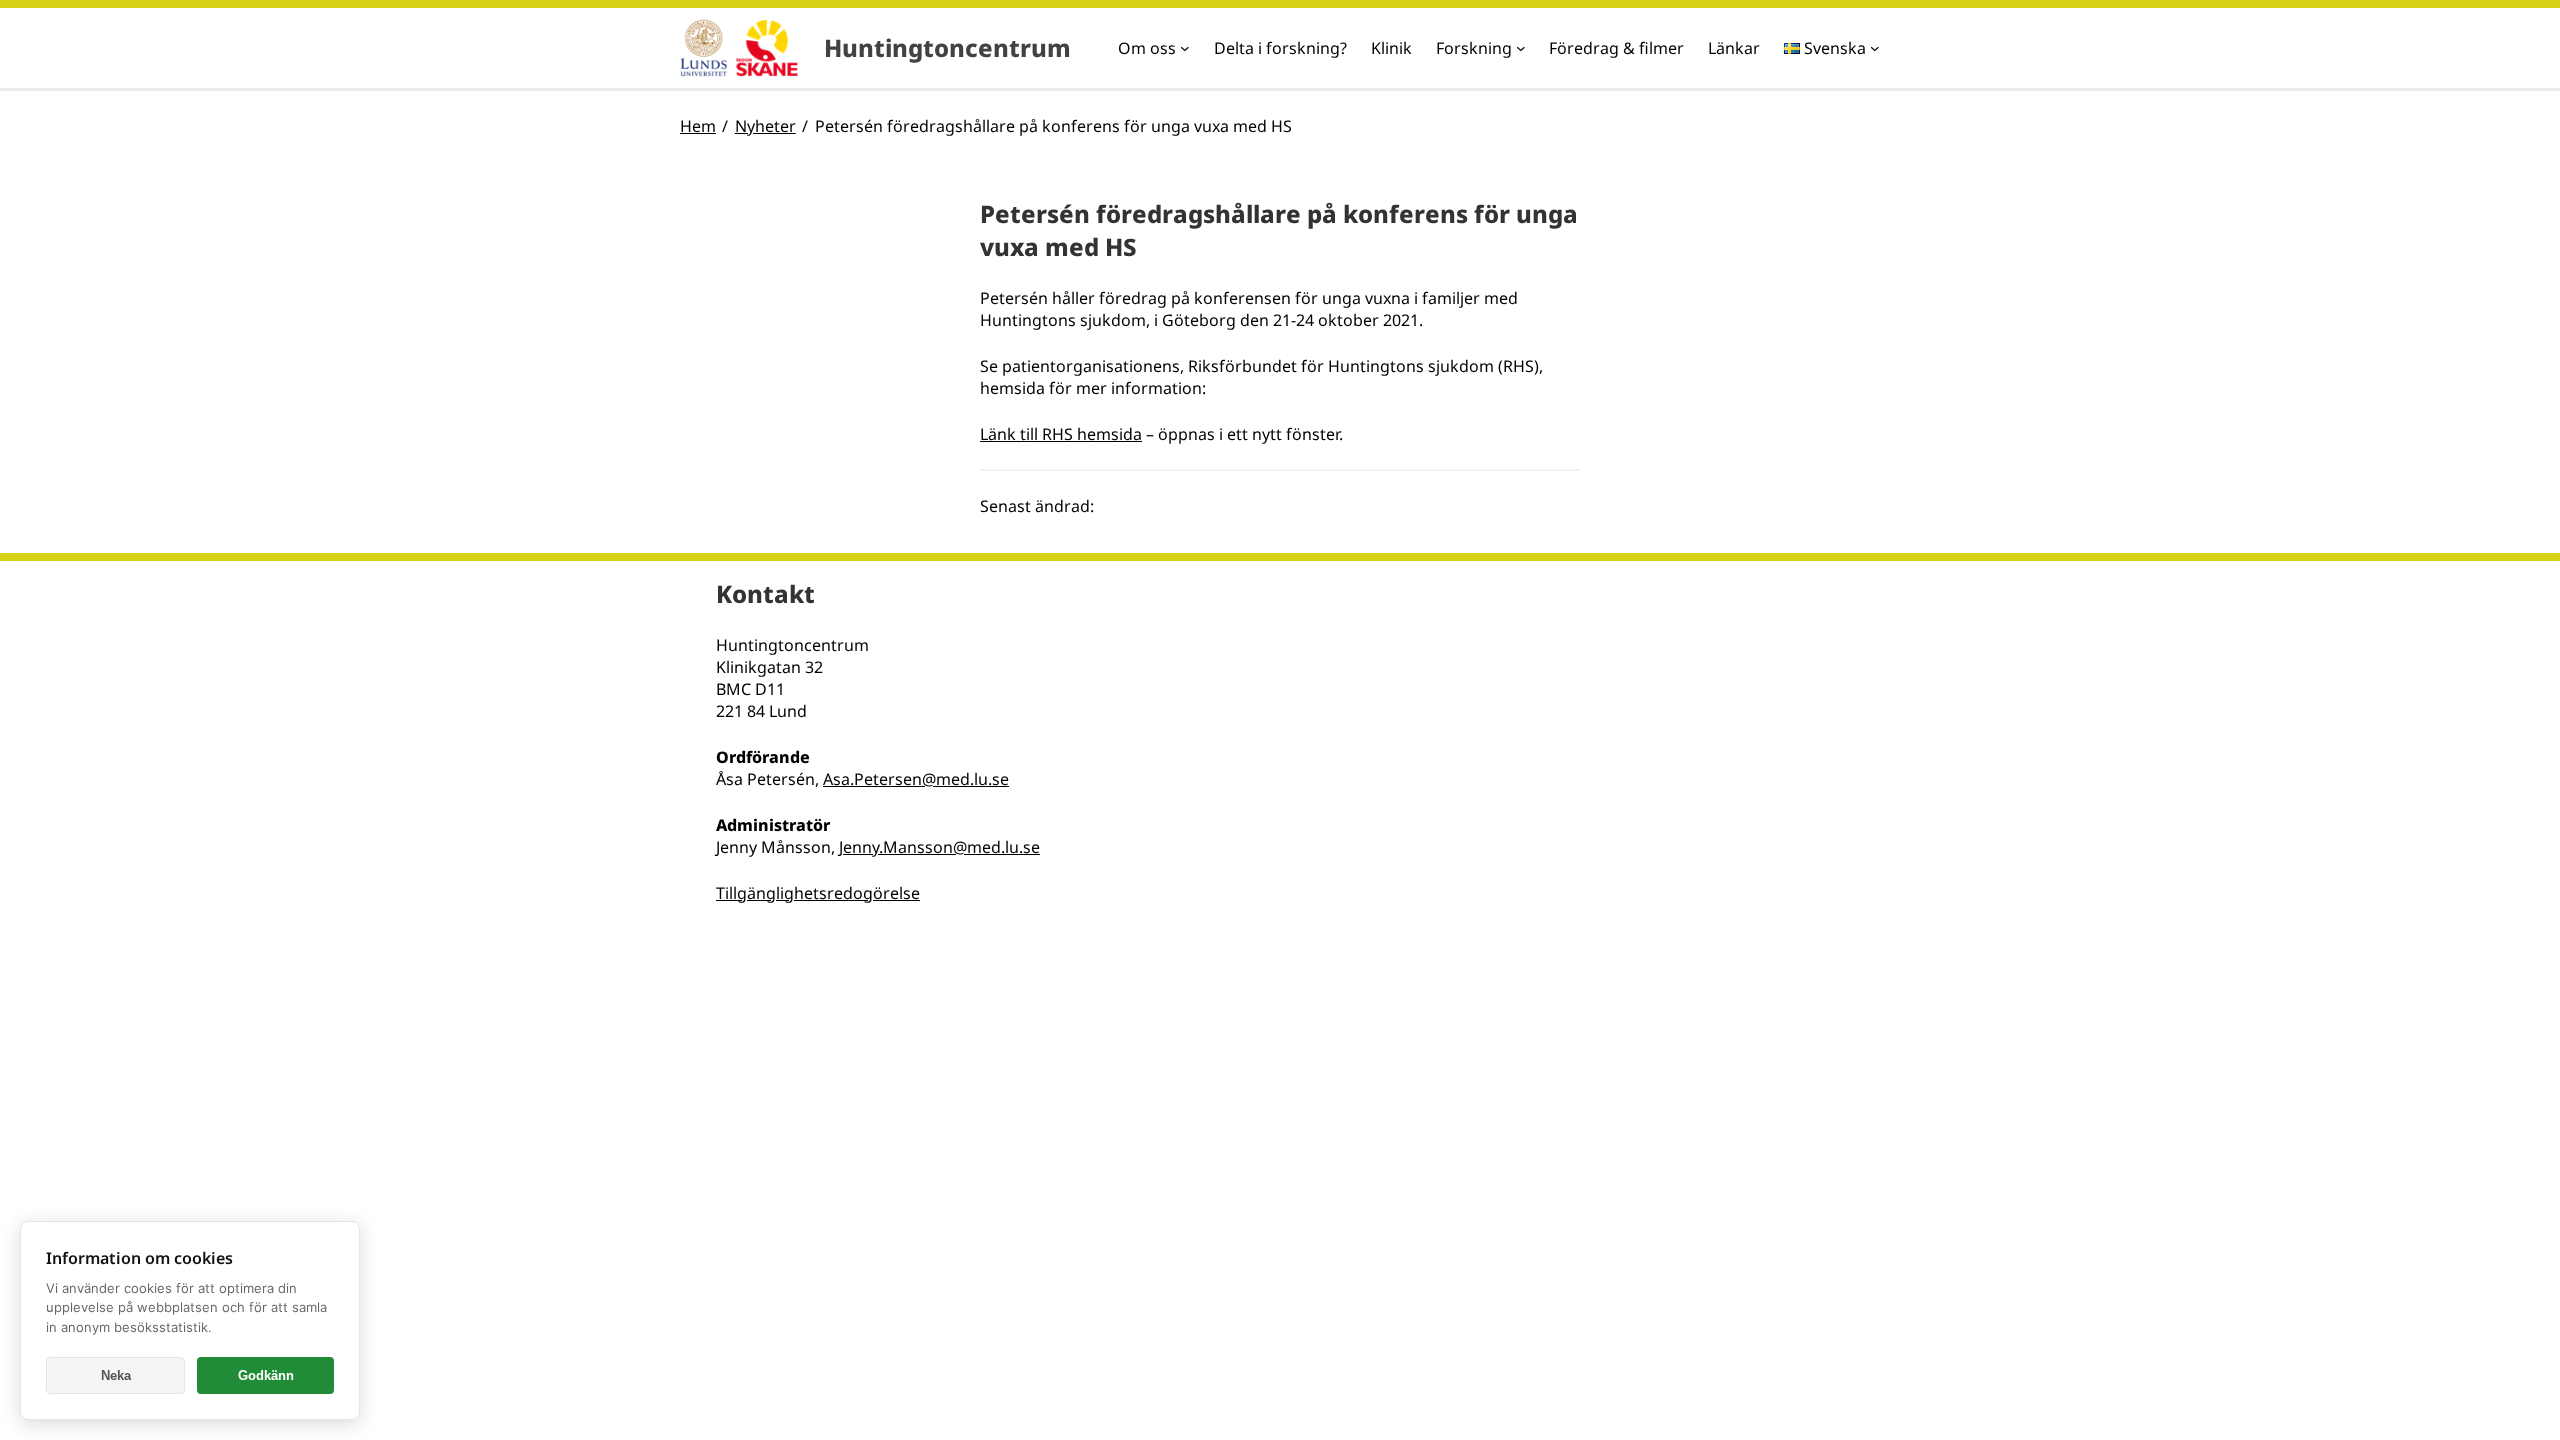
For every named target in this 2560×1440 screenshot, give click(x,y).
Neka (116, 1375)
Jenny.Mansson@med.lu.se (939, 847)
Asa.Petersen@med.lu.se (916, 779)
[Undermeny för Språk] (1875, 48)
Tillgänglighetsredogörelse (818, 893)
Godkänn (266, 1375)
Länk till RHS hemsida (1061, 434)
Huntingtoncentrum (947, 47)
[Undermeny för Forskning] (1521, 48)
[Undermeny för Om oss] (1185, 48)
